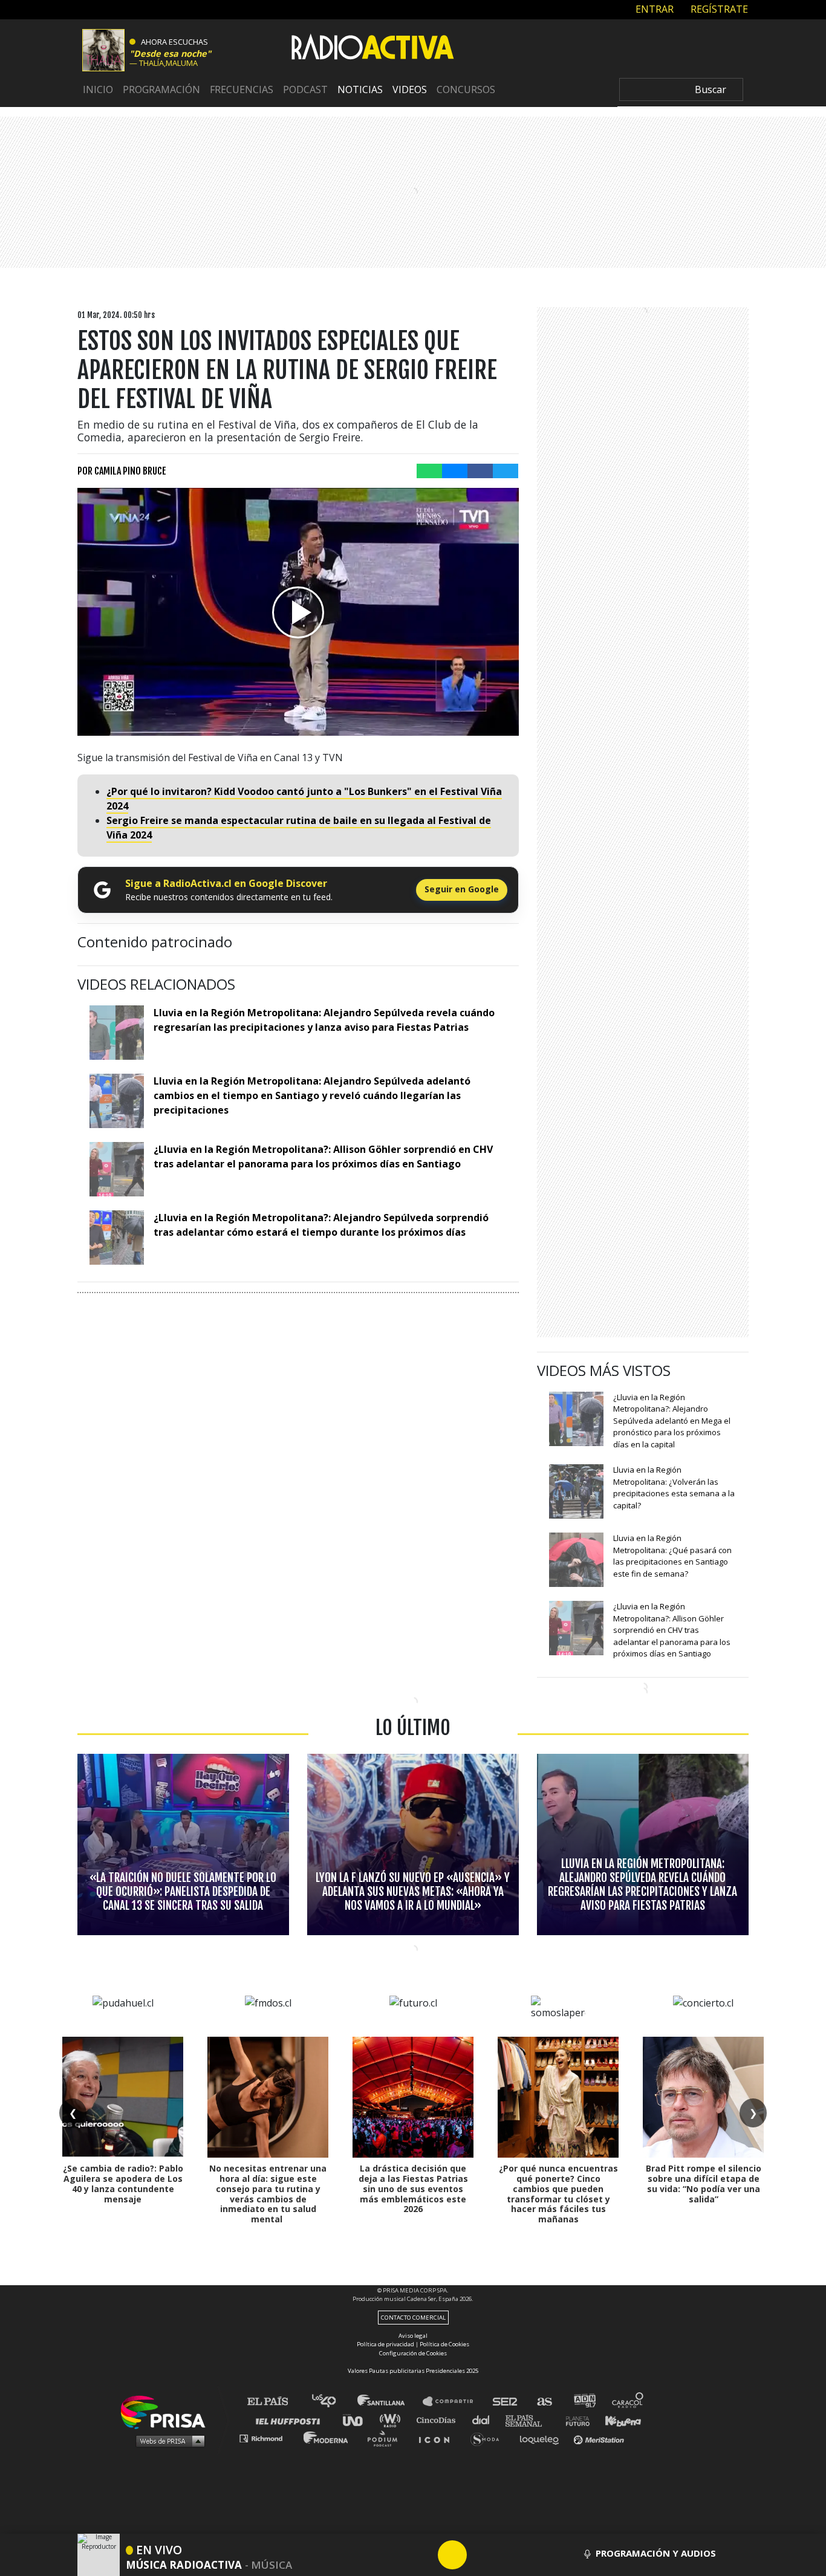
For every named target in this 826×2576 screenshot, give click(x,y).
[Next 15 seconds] (481, 2555)
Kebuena (617, 2420)
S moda (489, 2438)
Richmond (267, 2438)
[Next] (510, 2555)
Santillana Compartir (454, 2402)
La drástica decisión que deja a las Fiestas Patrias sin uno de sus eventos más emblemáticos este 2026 (413, 2188)
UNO (358, 2420)
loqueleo (542, 2438)
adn (584, 2402)
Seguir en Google (462, 889)
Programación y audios (656, 2553)
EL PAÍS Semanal (529, 2420)
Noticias (360, 90)
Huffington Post (291, 2420)
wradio (393, 2420)
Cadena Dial (485, 2420)
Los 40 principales (333, 2402)
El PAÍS (275, 2402)
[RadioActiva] (372, 49)
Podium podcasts (386, 2438)
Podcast (305, 90)
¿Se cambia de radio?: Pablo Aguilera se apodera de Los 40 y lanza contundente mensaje (123, 2183)
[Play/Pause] (452, 2555)
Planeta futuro (574, 2420)
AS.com (544, 2402)
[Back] (394, 2555)
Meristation (600, 2438)
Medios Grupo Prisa (167, 2441)
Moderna (327, 2438)
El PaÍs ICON (438, 2438)
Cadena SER (506, 2402)
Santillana (389, 2402)
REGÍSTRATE (718, 9)
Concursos (466, 90)
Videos (410, 90)
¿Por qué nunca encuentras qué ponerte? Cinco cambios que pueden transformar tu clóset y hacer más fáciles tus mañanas (558, 2194)
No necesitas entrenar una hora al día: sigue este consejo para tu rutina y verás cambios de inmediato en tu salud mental (268, 2194)
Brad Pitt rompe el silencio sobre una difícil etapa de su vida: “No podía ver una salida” (704, 2183)
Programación (161, 90)
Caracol (628, 2402)
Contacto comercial (413, 2318)
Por (122, 471)
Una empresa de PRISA (167, 2411)
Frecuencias (242, 90)
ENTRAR (653, 9)
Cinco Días (439, 2420)
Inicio (98, 90)
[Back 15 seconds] (423, 2555)
